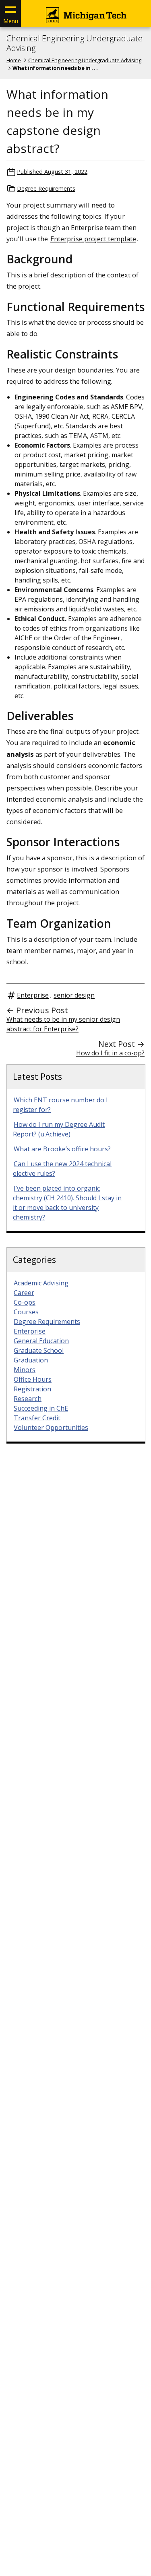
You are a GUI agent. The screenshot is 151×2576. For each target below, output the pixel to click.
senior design (74, 995)
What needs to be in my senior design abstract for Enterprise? (63, 1024)
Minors (25, 1370)
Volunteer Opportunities (51, 1427)
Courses (26, 1312)
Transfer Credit (37, 1418)
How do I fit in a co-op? (110, 1053)
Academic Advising (41, 1283)
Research (28, 1399)
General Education (41, 1341)
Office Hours (33, 1379)
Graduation (31, 1360)
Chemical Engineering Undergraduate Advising (74, 43)
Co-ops (25, 1302)
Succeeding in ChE (41, 1408)
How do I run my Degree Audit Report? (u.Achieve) (59, 1129)
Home (14, 60)
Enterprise (33, 995)
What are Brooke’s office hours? (62, 1149)
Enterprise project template (93, 239)
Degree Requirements (46, 188)
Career (24, 1293)
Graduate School (39, 1350)
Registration (32, 1389)
